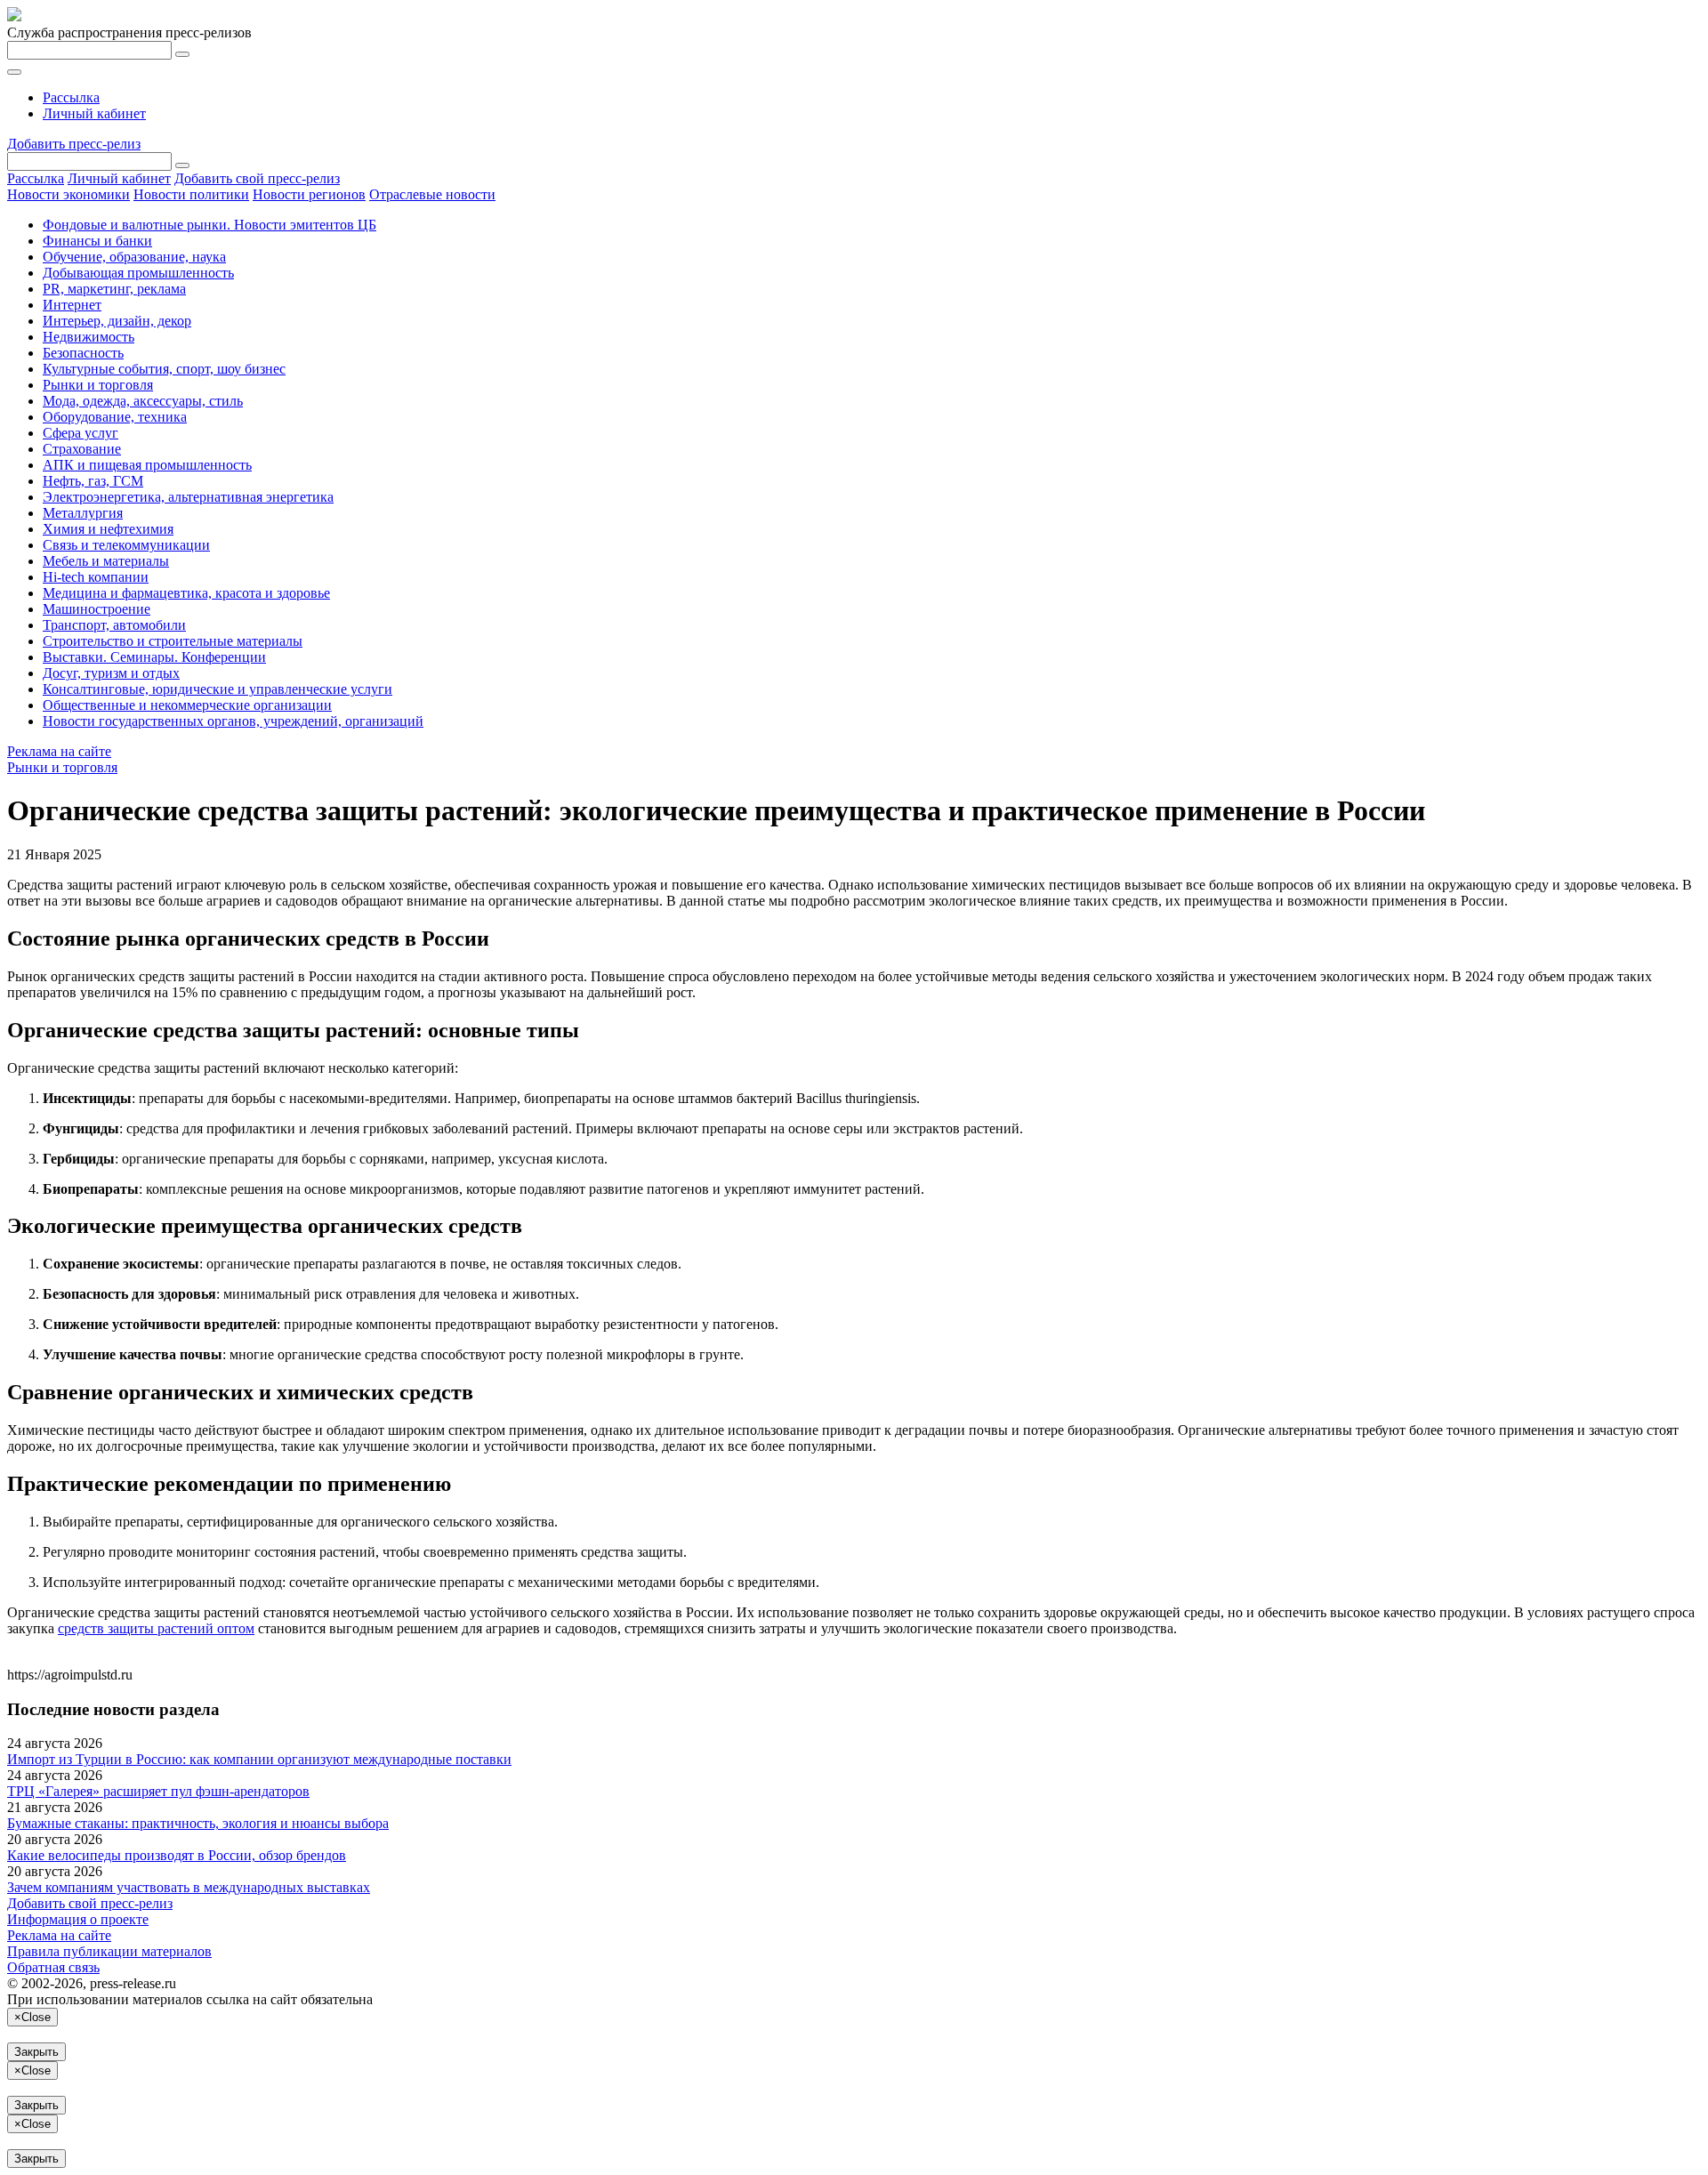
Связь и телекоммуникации (126, 545)
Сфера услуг (81, 433)
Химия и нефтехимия (108, 529)
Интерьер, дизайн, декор (117, 321)
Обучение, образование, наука (134, 257)
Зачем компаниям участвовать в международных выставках (189, 1887)
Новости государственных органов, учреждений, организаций (233, 721)
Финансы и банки (97, 241)
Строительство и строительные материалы (173, 641)
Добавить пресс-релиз (74, 144)
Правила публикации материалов (109, 1951)
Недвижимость (89, 337)
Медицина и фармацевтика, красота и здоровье (186, 593)
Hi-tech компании (96, 577)
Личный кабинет (94, 113)
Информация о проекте (78, 1919)
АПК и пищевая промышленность (147, 465)
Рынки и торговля (98, 385)
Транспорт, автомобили (114, 625)
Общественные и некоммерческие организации (187, 705)
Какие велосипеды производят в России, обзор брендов (177, 1855)
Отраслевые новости (432, 194)
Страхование (82, 449)
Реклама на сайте (59, 751)
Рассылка (71, 97)
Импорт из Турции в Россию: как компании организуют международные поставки (259, 1759)
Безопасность (83, 353)
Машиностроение (97, 609)
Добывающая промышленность (138, 273)
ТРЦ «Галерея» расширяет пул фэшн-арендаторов (158, 1791)
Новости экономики (68, 194)
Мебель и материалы (106, 561)
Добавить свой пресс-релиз (257, 178)
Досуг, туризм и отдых (111, 673)
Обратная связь (53, 1967)
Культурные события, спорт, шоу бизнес (164, 369)
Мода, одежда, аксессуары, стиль (143, 401)
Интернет (72, 305)
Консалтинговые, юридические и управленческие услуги (218, 689)
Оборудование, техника (115, 417)
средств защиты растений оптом (156, 1628)
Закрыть (36, 2052)
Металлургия (83, 513)
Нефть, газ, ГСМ (93, 481)
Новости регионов (309, 194)
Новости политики (191, 194)
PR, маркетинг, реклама (114, 289)
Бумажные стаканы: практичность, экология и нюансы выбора (198, 1823)
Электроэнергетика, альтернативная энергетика (188, 497)
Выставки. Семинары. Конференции (154, 657)
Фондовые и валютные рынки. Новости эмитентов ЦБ (209, 225)
